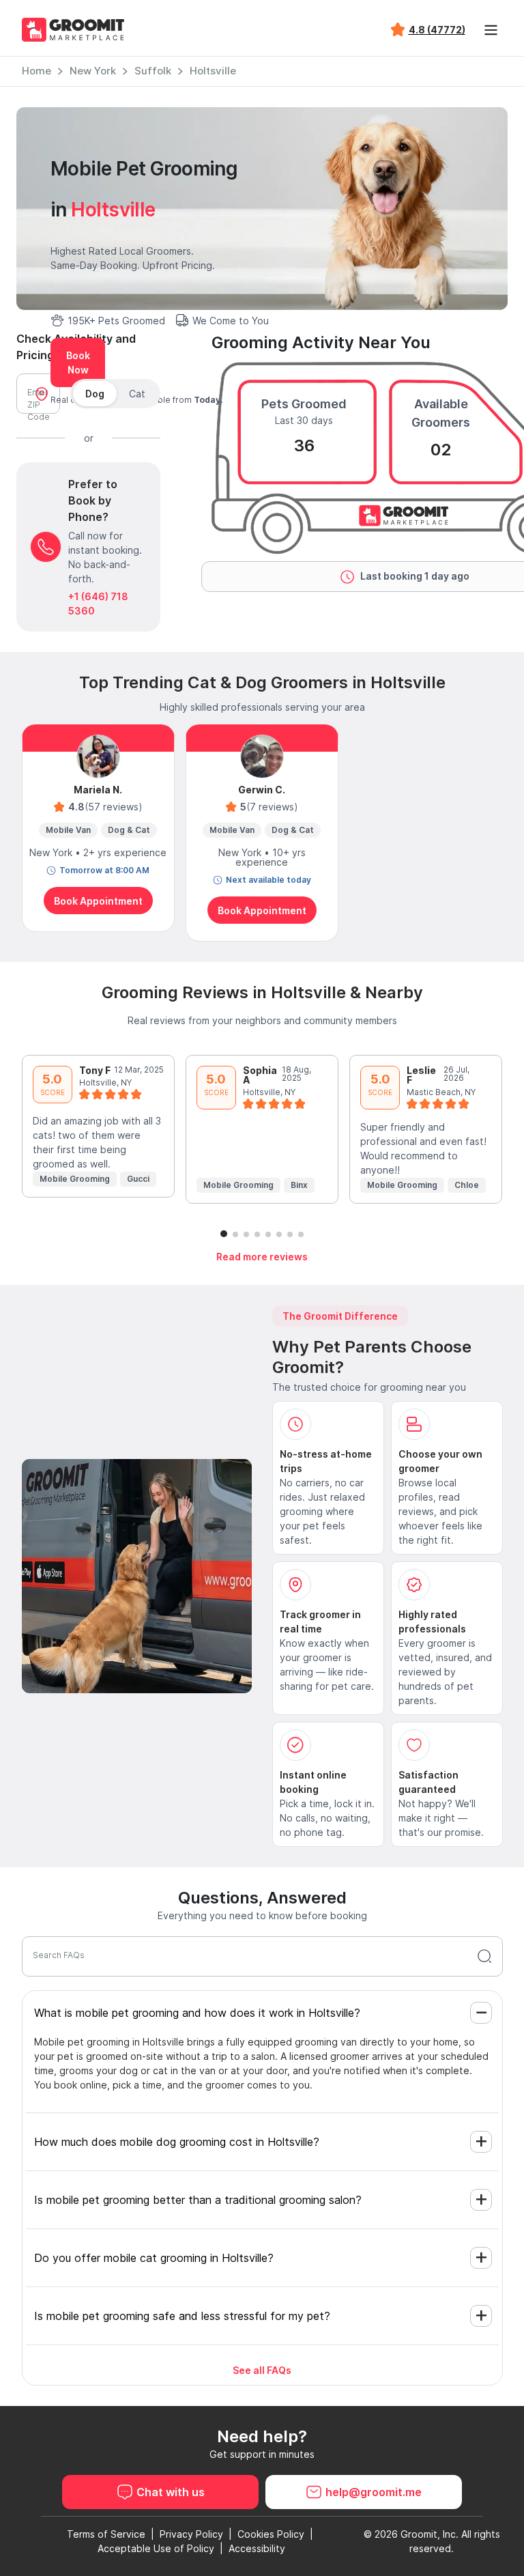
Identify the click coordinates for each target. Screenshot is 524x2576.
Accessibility (257, 2548)
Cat (137, 394)
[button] (224, 1234)
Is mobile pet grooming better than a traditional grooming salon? (198, 2200)
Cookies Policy (271, 2534)
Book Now (78, 363)
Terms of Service (106, 2534)
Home (37, 71)
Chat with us (171, 2492)
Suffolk (153, 71)
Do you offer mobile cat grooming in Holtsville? (154, 2258)
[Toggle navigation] (491, 30)
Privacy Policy (191, 2534)
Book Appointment (98, 901)
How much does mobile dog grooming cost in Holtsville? (177, 2142)
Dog (95, 394)
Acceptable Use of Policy (156, 2548)
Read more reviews (262, 1257)
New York (93, 71)
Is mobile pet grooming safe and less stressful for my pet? (182, 2316)
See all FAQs (262, 2370)
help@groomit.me (374, 2492)
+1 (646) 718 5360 (98, 604)
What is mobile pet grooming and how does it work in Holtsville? (197, 2013)
